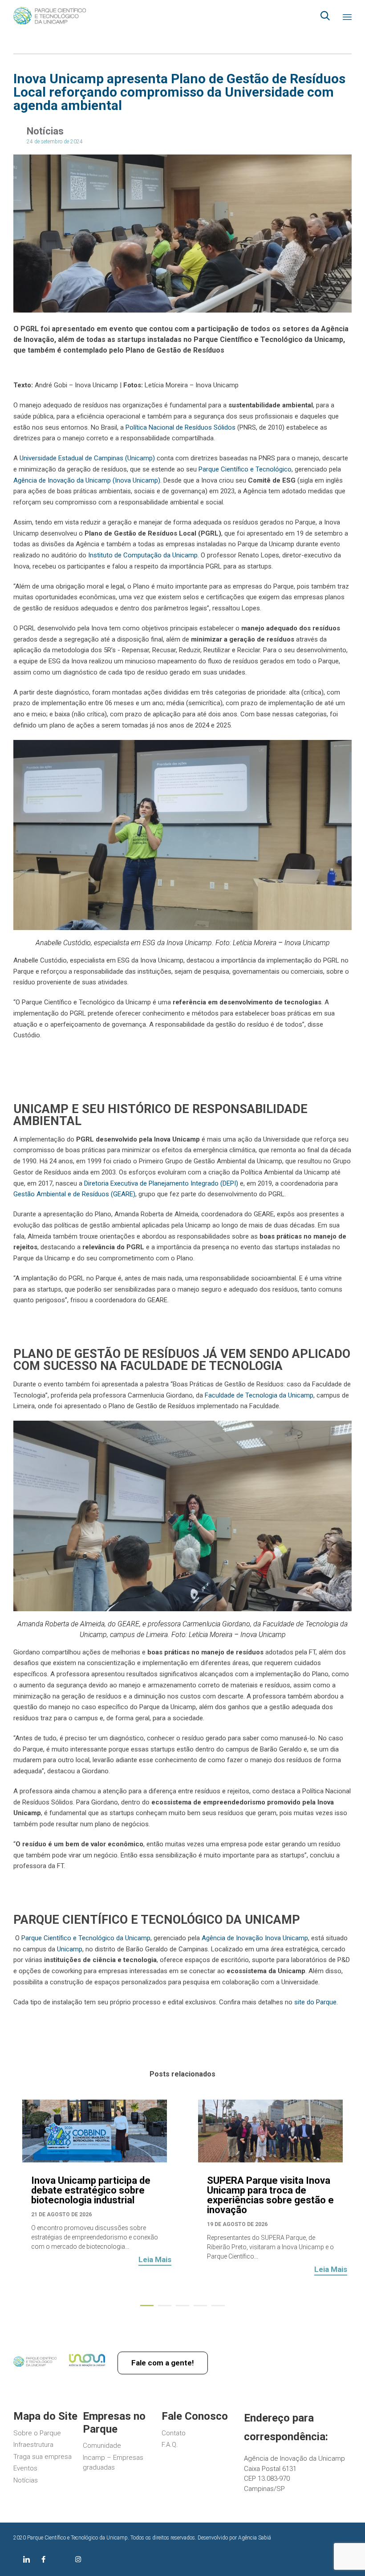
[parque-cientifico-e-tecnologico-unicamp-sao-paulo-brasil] (35, 2365)
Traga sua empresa (43, 2457)
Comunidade (102, 2446)
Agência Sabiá (255, 2538)
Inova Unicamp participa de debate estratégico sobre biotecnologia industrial (91, 2190)
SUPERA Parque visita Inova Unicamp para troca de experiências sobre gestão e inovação (270, 2195)
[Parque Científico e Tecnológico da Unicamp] (50, 16)
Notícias (45, 131)
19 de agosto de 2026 (237, 2224)
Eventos (25, 2468)
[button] (155, 2261)
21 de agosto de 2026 (61, 2214)
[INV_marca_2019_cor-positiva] (87, 2367)
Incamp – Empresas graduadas (113, 2463)
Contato (174, 2433)
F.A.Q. (170, 2445)
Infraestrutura (33, 2445)
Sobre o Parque (37, 2433)
